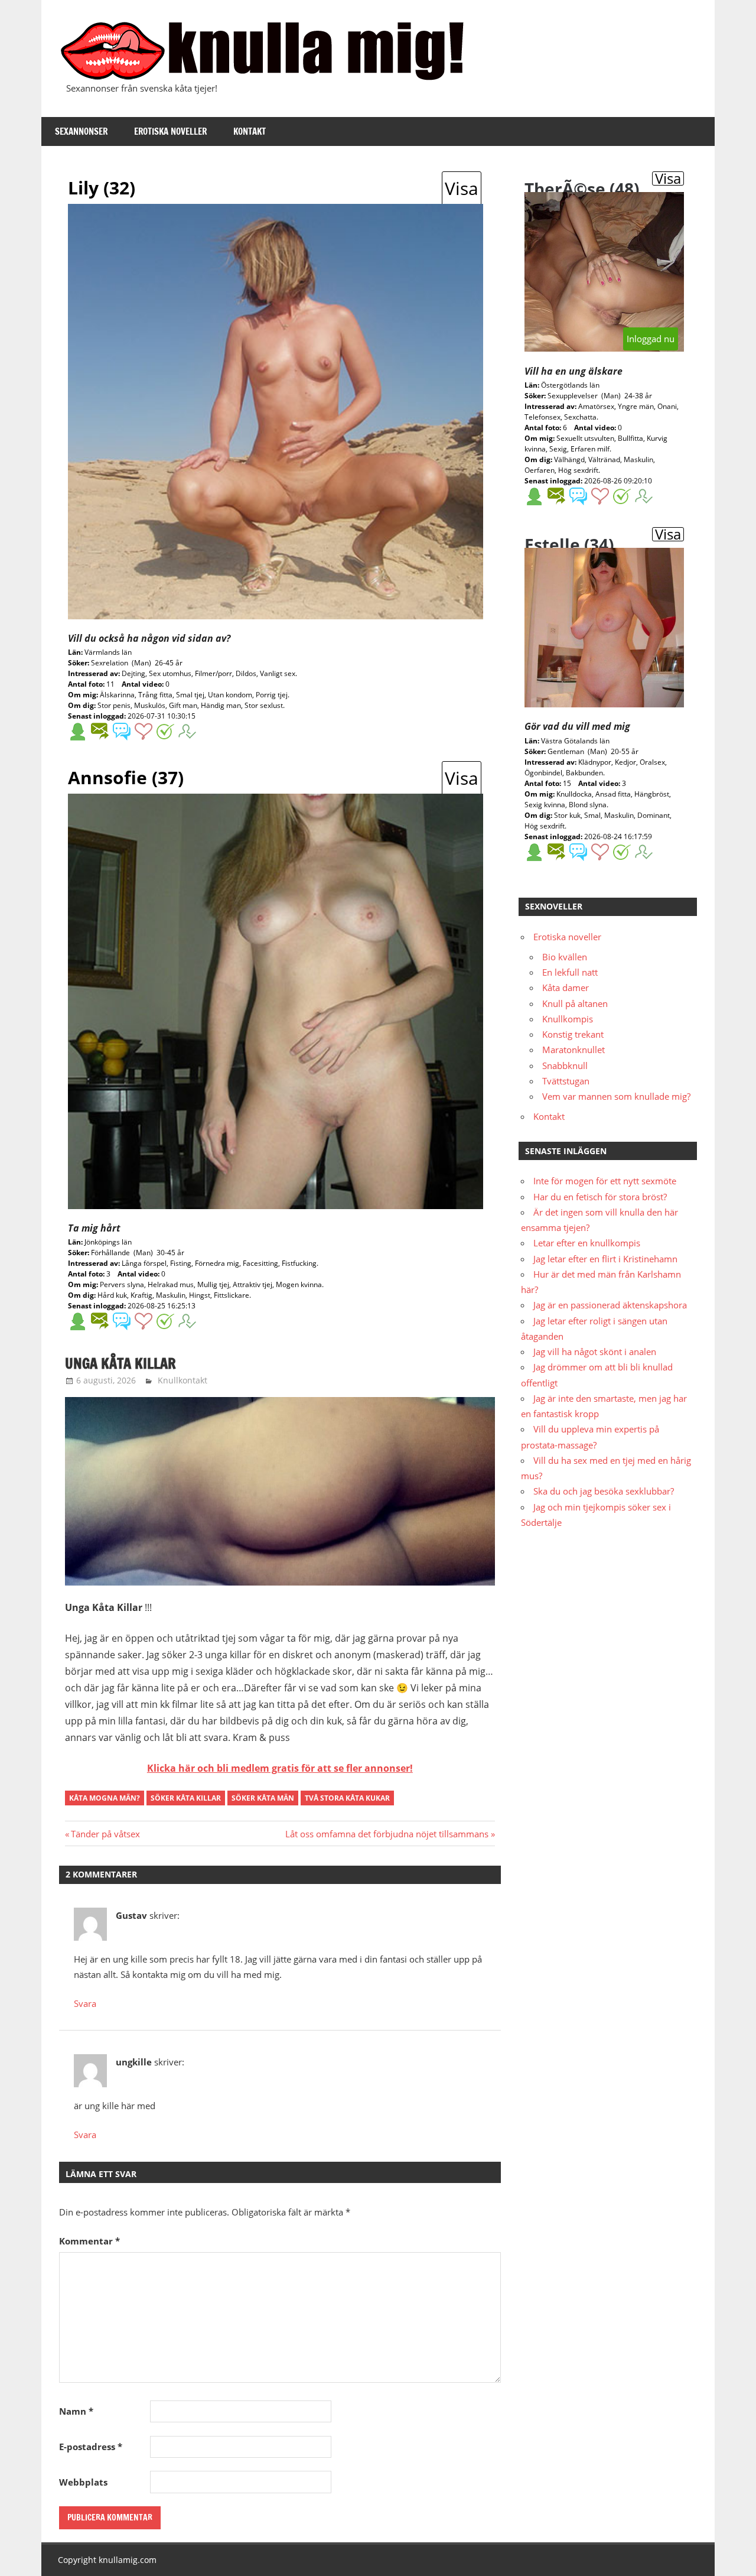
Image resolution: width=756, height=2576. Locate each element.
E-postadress (91, 2447)
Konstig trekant (573, 1034)
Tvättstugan (566, 1081)
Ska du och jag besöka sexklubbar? (604, 1491)
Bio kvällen (565, 957)
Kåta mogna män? (105, 1798)
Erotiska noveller (170, 131)
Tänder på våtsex (105, 1834)
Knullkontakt (183, 1380)
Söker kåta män (263, 1798)
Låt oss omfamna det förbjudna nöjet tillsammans (387, 1834)
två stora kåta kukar (347, 1798)
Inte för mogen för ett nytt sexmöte (605, 1181)
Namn (76, 2411)
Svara (85, 2003)
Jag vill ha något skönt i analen (595, 1352)
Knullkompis (568, 1019)
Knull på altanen (575, 1003)
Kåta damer (566, 987)
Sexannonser (81, 131)
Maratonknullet (573, 1050)
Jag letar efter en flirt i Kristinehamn (605, 1259)
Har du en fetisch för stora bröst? (600, 1197)
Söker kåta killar (186, 1798)
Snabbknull (565, 1066)
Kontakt (250, 131)
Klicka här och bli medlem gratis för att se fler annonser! (280, 1768)
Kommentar (89, 2241)
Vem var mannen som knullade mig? (616, 1096)
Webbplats (83, 2482)
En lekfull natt (570, 972)
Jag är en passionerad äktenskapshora (610, 1305)
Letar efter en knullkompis (587, 1243)
